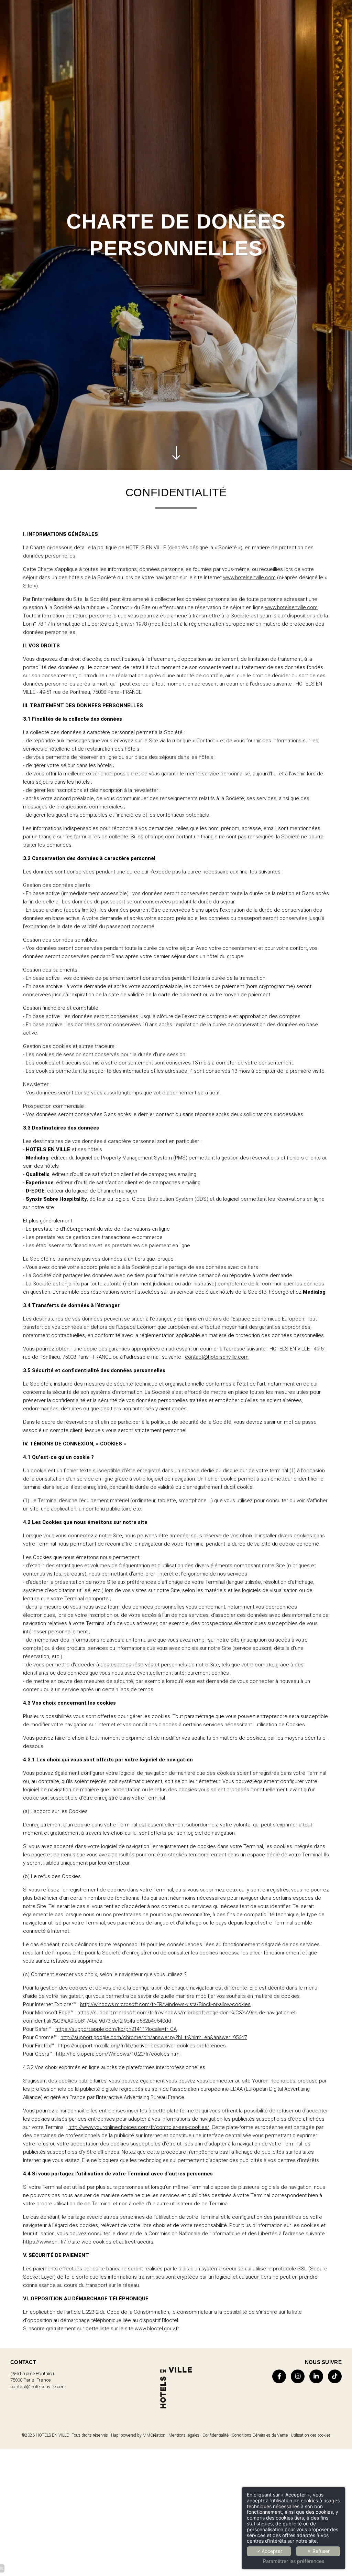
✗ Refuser (318, 2551)
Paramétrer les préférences (294, 2561)
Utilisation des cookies (311, 2435)
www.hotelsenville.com (249, 577)
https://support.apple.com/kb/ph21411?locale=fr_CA (116, 2029)
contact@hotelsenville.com (217, 1357)
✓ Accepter (269, 2551)
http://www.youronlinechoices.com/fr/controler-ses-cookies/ (139, 2127)
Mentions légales (184, 2435)
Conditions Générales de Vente (260, 2435)
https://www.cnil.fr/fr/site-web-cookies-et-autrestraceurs (88, 2242)
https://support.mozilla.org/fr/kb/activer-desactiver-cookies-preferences (142, 2046)
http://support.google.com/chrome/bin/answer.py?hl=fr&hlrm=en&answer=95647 (154, 2037)
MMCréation (154, 2435)
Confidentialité (216, 2435)
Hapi (115, 2435)
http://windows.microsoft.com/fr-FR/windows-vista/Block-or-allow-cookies (165, 2004)
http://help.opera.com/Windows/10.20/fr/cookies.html (118, 2054)
